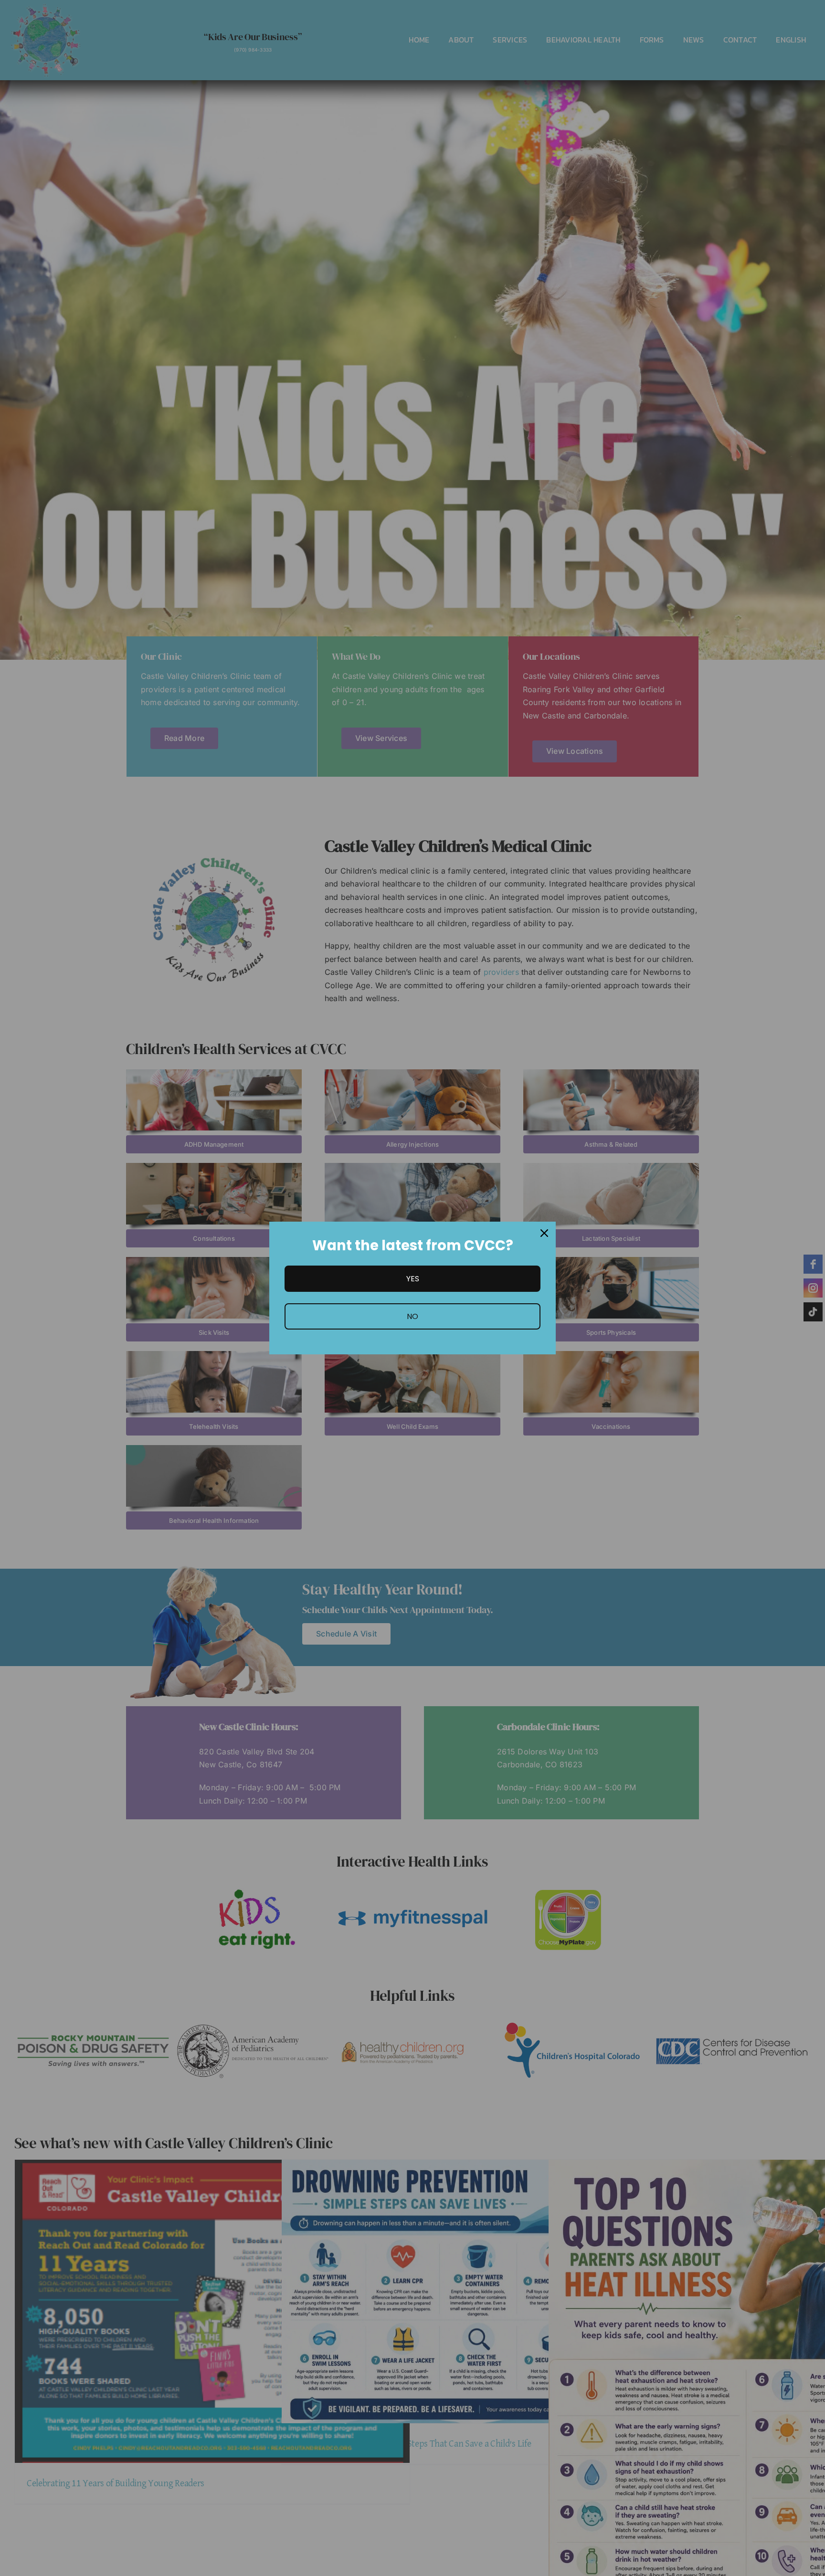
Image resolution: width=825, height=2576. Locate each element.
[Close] (544, 1233)
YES (413, 1279)
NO (412, 1316)
